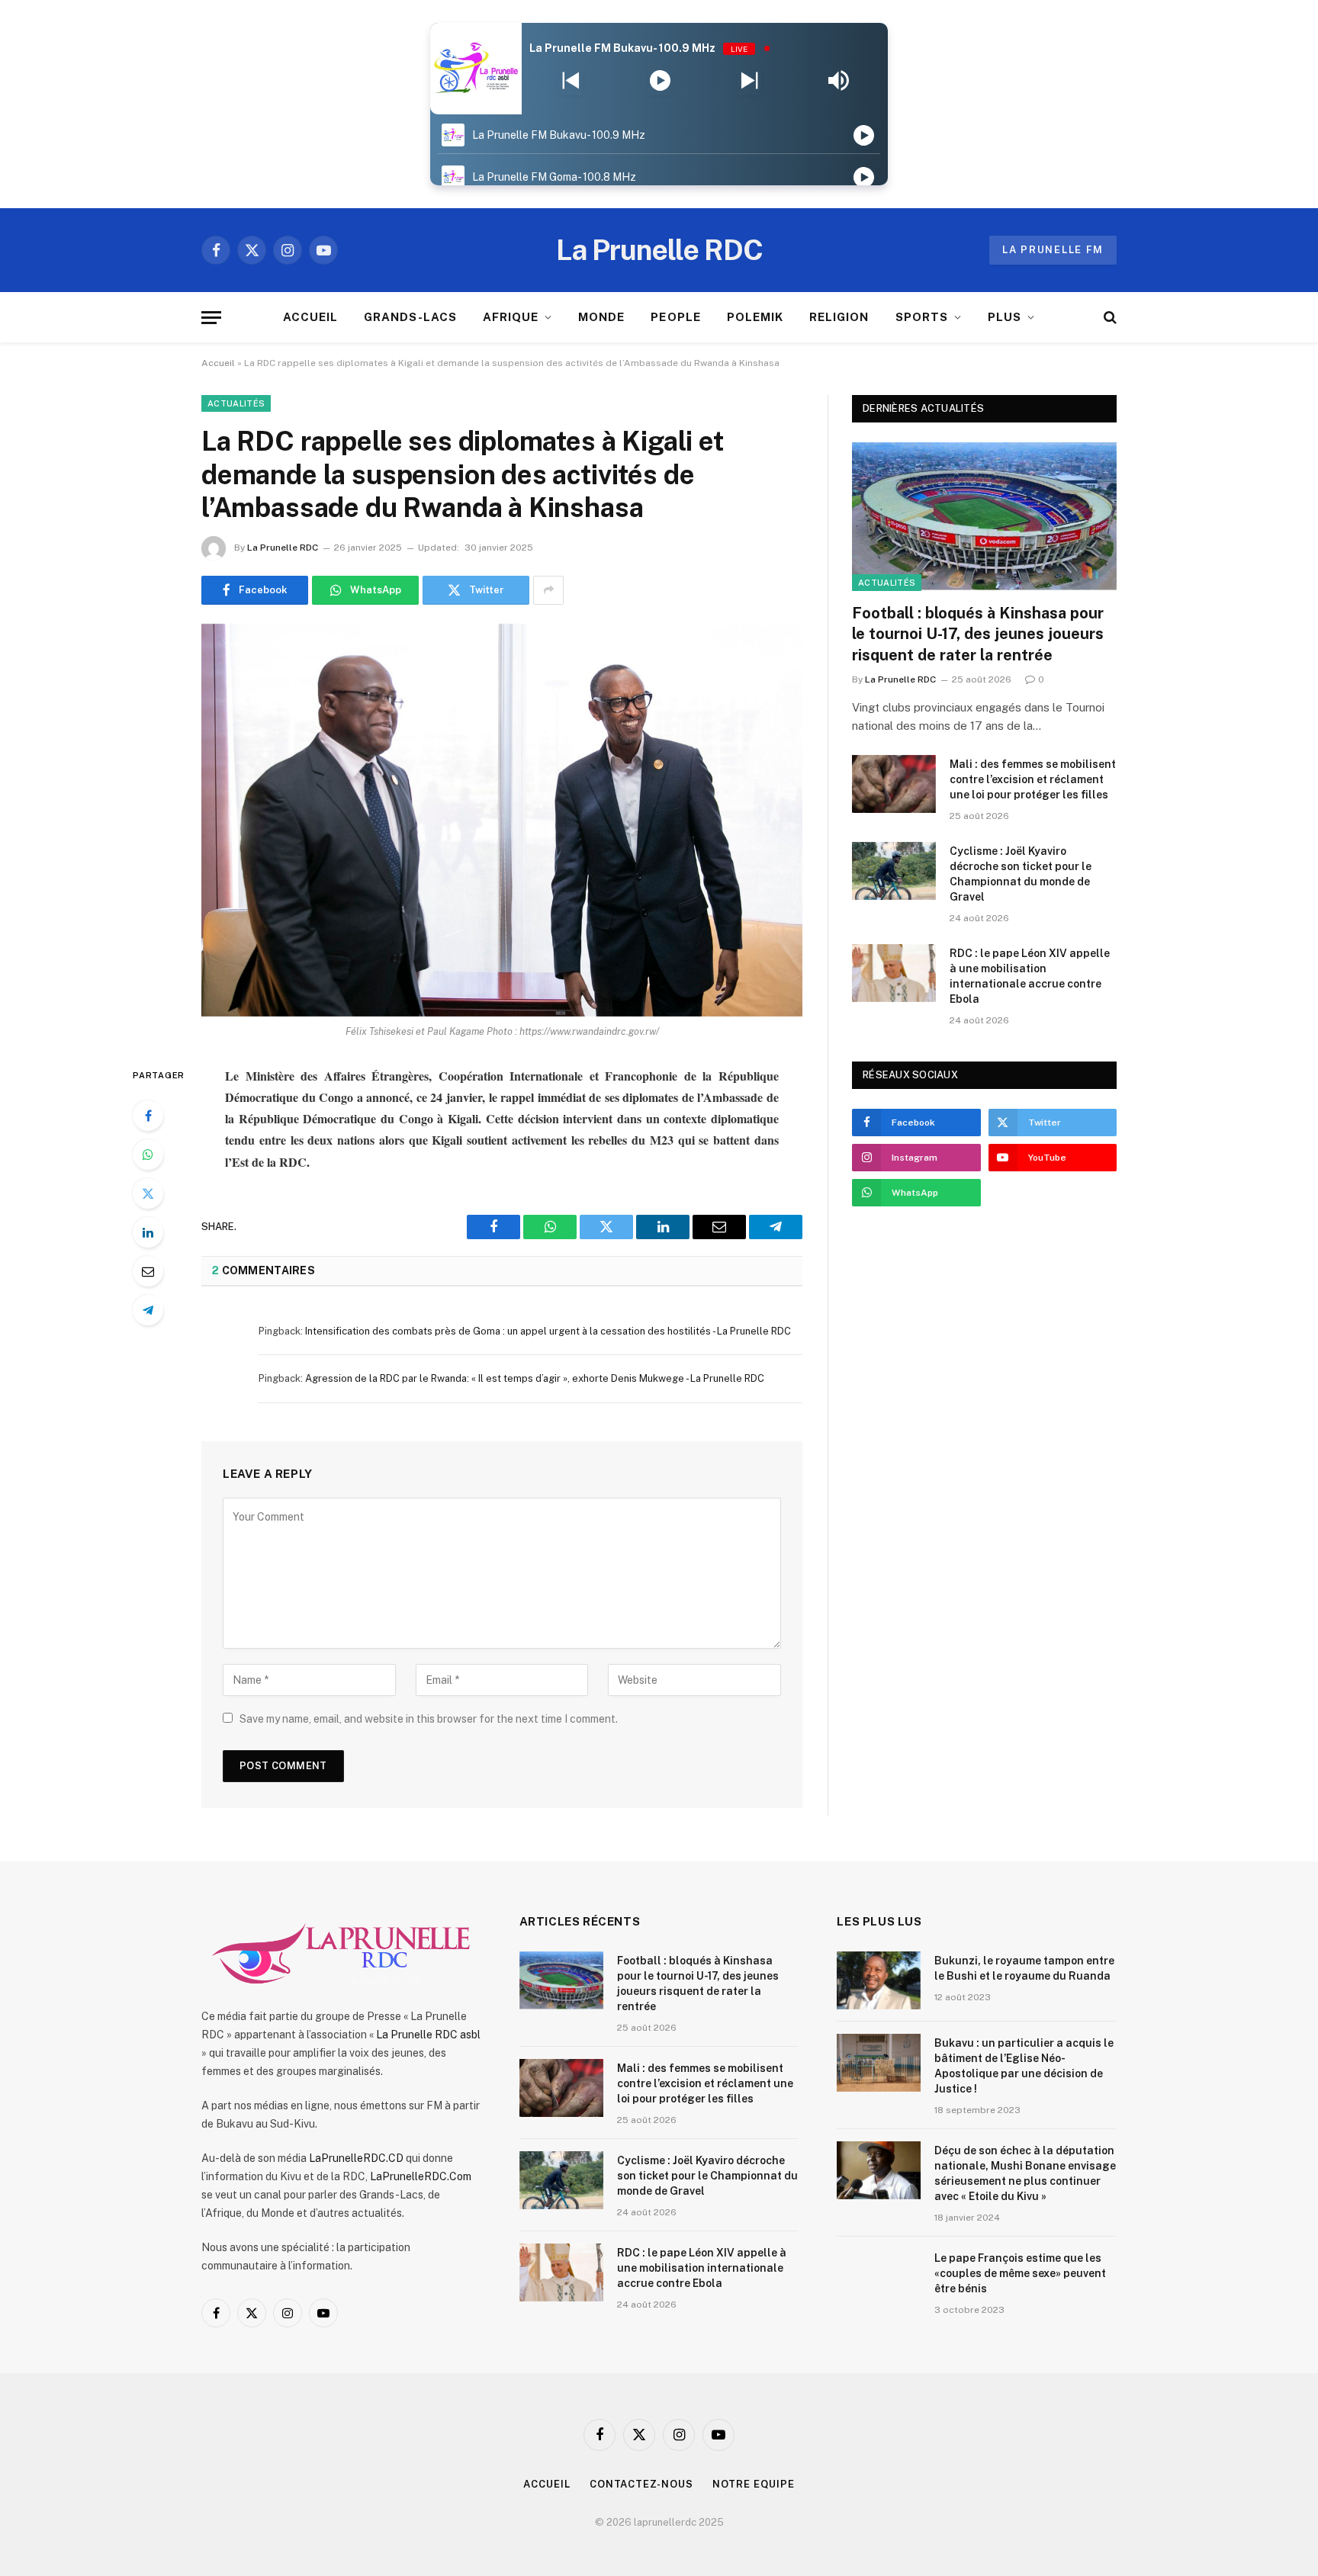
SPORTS (922, 317)
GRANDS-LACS (410, 317)
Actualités (236, 403)
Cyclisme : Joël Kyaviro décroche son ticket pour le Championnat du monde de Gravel (1021, 874)
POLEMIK (755, 317)
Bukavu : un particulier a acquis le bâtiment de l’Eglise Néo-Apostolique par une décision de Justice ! (1024, 2066)
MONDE (601, 317)
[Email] (148, 1271)
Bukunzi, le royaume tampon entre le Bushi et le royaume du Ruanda (1024, 1968)
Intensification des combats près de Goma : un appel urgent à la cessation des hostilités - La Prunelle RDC (548, 1331)
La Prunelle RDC (283, 548)
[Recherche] (1109, 318)
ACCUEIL (310, 317)
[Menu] (211, 318)
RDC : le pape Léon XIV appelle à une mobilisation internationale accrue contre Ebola (1030, 976)
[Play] (660, 81)
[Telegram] (148, 1310)
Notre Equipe (754, 2484)
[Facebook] (148, 1116)
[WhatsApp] (148, 1155)
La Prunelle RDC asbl (428, 2035)
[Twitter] (148, 1193)
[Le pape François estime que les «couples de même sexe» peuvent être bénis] (879, 2278)
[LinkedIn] (148, 1232)
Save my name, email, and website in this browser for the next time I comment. (429, 1719)
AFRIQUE (511, 317)
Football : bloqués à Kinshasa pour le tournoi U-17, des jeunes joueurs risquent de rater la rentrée (978, 634)
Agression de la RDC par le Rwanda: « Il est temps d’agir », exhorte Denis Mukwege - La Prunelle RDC (535, 1378)
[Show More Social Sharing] (548, 590)
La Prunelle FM (1053, 250)
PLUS (1005, 317)
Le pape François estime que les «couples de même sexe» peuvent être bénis (1020, 2273)
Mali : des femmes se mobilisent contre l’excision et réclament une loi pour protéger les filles (1033, 779)
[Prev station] (749, 81)
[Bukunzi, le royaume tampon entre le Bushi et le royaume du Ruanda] (879, 1980)
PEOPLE (675, 317)
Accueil (218, 363)
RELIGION (839, 317)
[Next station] (571, 81)
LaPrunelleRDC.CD (356, 2158)
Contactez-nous (641, 2484)
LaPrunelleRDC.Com (421, 2176)
